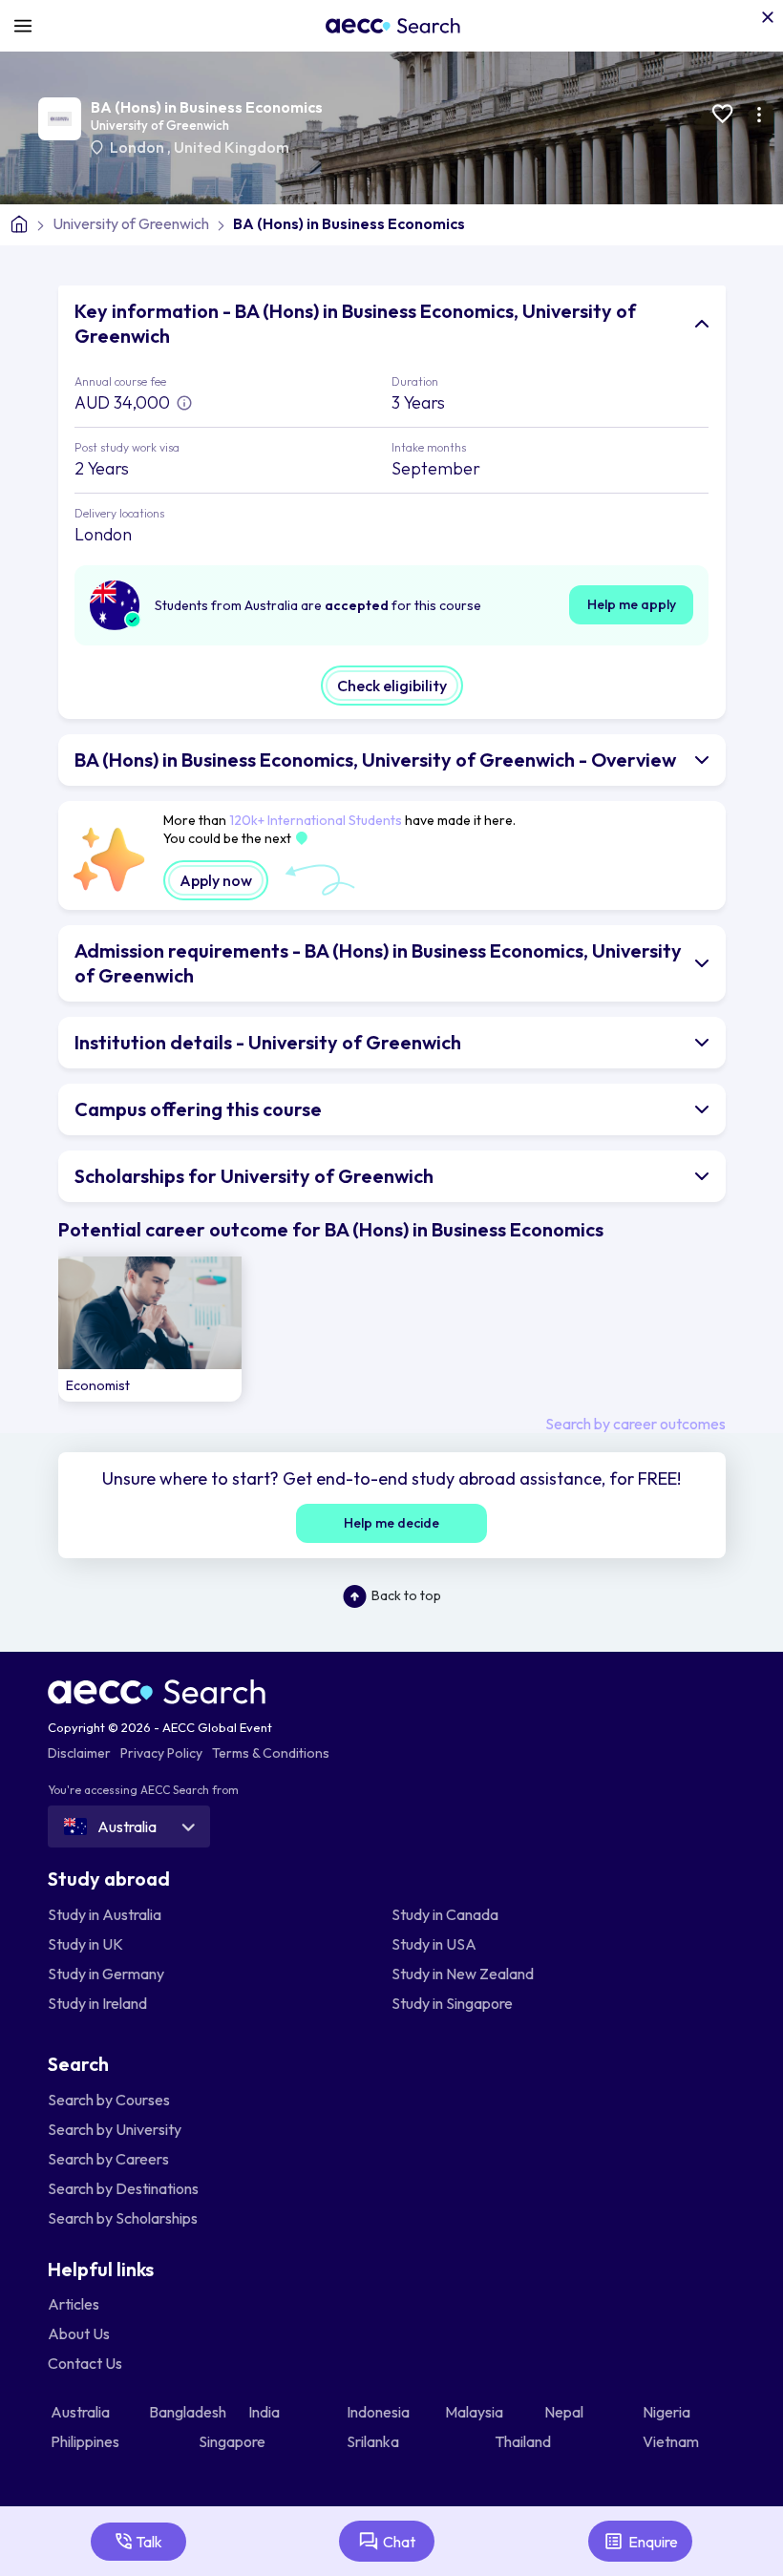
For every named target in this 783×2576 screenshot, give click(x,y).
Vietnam (672, 2441)
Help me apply (632, 604)
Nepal (565, 2412)
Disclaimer (79, 1753)
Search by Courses (109, 2100)
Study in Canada (445, 1914)
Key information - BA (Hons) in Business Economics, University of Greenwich (355, 323)
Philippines (86, 2441)
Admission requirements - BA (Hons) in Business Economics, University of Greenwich (378, 963)
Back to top (406, 1595)
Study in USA (434, 1944)
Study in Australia (105, 1914)
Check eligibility (392, 686)
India (265, 2412)
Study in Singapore (452, 2003)
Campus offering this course (198, 1109)
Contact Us (85, 2363)
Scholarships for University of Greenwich (254, 1176)
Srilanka (374, 2441)
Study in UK (85, 1944)
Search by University (115, 2129)
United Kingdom (232, 147)
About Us (79, 2333)
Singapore (233, 2441)
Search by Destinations (123, 2188)
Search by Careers (108, 2159)
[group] (150, 1330)
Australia (82, 2412)
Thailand (524, 2441)
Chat (399, 2542)
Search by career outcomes (635, 1424)
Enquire (653, 2542)
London (138, 147)
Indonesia (380, 2412)
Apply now (216, 880)
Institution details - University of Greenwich (268, 1042)
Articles (74, 2304)
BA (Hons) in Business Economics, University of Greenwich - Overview (375, 760)
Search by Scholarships (123, 2218)
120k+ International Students (316, 820)
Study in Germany (106, 1974)
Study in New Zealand (463, 1974)
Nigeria (668, 2412)
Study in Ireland (97, 2003)
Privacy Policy (161, 1753)
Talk (149, 2542)
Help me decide (391, 1523)
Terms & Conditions (271, 1753)
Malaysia (476, 2412)
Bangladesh (189, 2412)
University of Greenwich (160, 125)
